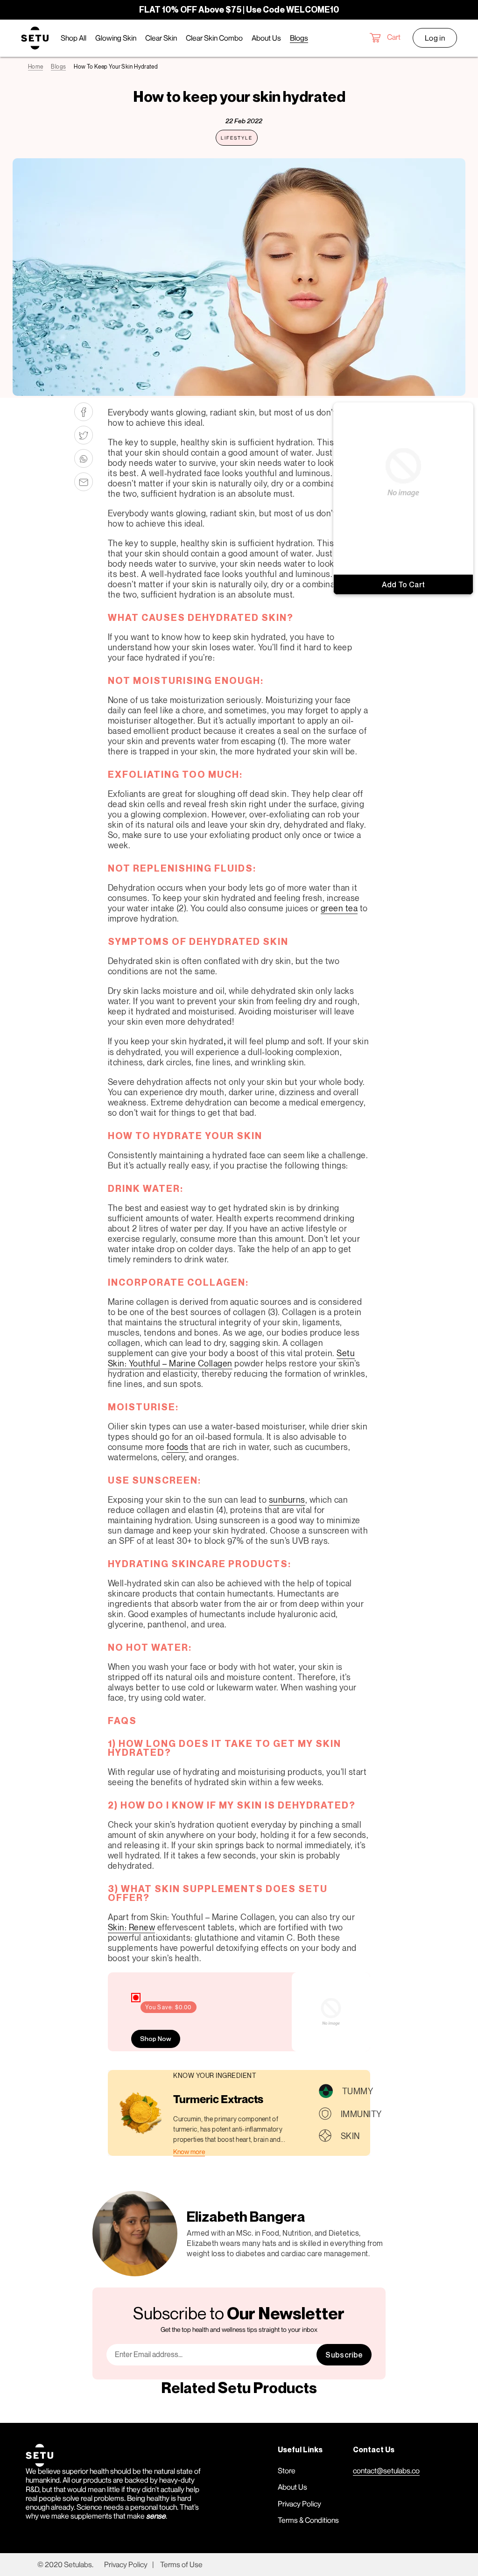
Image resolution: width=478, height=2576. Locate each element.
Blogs (58, 67)
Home (35, 67)
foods (178, 1447)
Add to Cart (404, 584)
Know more (189, 2151)
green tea (339, 908)
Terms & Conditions (308, 2520)
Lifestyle (237, 138)
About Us (292, 2487)
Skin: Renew (132, 1927)
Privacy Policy (299, 2504)
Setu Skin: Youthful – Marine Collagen (232, 1358)
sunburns (287, 1499)
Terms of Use (181, 2564)
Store (287, 2470)
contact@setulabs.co (386, 2470)
